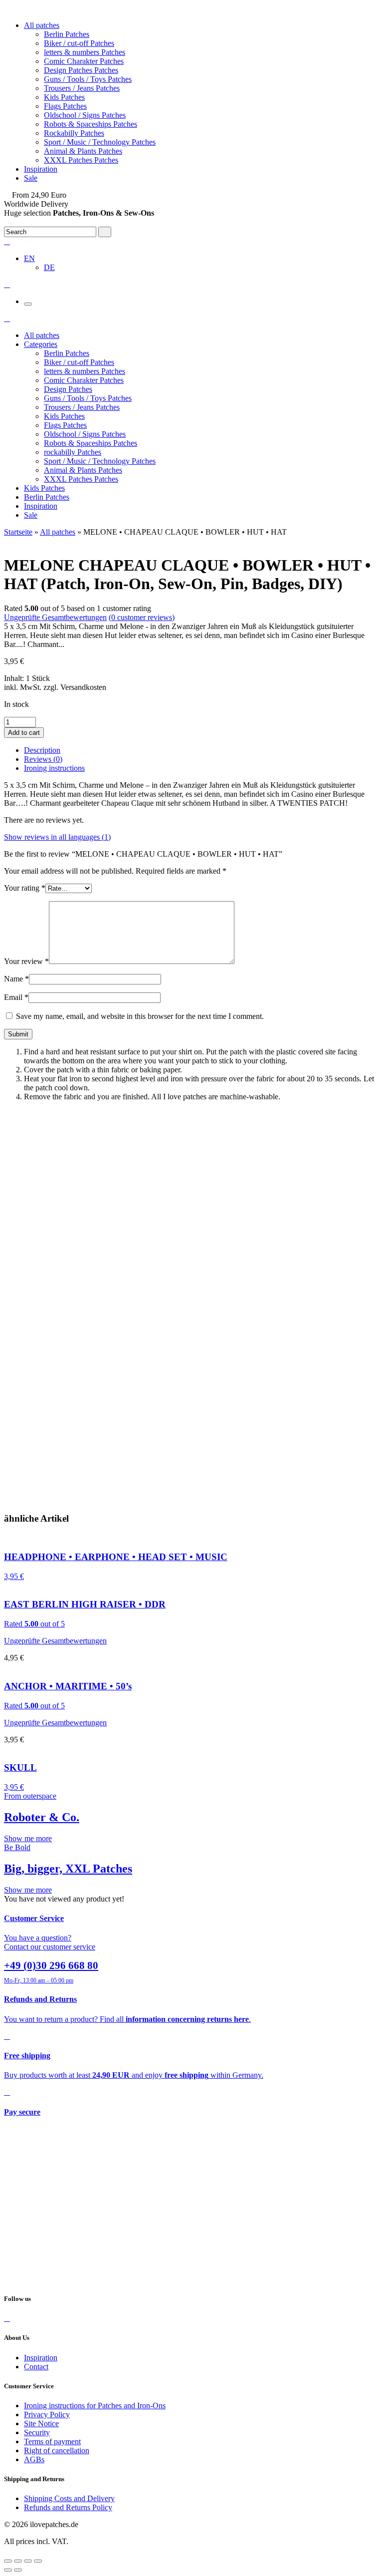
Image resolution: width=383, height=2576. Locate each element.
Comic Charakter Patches (84, 61)
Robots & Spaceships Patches (91, 124)
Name (16, 979)
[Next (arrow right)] (18, 2570)
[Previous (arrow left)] (8, 2570)
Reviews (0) (43, 759)
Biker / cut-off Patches (79, 43)
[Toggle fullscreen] (28, 2561)
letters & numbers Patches (85, 52)
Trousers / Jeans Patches (82, 88)
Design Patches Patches (81, 70)
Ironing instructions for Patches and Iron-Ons (95, 2406)
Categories (41, 344)
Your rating (25, 888)
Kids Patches (64, 97)
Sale (31, 178)
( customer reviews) (142, 617)
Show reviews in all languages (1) (57, 837)
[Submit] (105, 232)
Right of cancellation (57, 2450)
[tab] (201, 750)
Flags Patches (65, 106)
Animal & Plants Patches (83, 151)
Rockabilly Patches (74, 133)
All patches (42, 25)
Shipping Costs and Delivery (69, 2498)
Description (42, 750)
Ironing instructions (54, 768)
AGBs (34, 2459)
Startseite (18, 532)
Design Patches (68, 389)
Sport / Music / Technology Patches (100, 142)
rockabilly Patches (73, 452)
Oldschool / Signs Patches (85, 115)
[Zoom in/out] (38, 2561)
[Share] (18, 2561)
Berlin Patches (67, 34)
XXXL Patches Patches (81, 160)
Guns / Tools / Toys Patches (88, 79)
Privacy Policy (47, 2415)
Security (37, 2432)
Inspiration (41, 169)
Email (16, 997)
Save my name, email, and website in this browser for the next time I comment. (140, 1016)
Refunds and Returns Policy (68, 2507)
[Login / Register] (7, 241)
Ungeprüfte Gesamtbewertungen (55, 617)
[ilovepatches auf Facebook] (7, 2318)
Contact (36, 2367)
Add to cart (24, 733)
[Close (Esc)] (8, 2561)
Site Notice (41, 2423)
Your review (26, 961)
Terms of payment (52, 2441)
